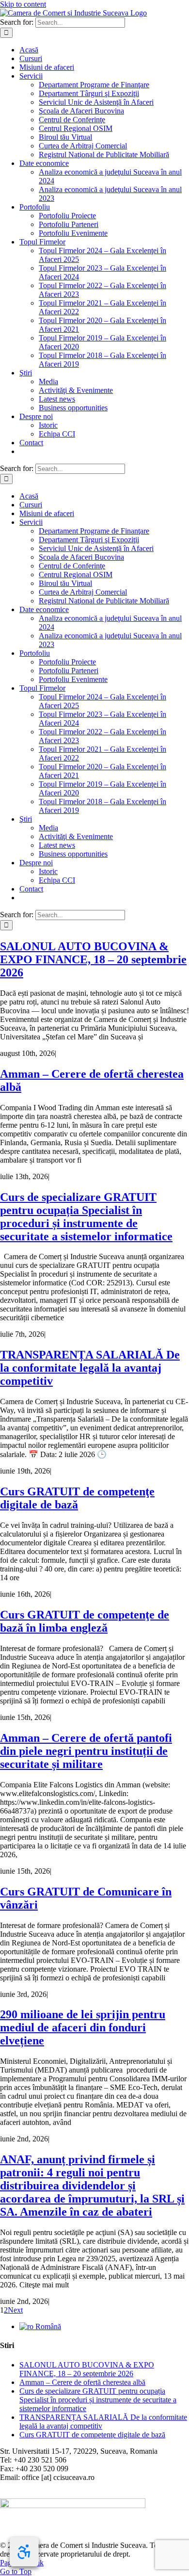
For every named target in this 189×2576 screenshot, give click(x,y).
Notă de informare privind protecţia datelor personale (81, 2494)
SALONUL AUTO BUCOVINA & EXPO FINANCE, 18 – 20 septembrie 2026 (93, 959)
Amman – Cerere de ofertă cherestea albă (82, 2382)
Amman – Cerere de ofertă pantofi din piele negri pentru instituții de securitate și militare (86, 1751)
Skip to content (23, 4)
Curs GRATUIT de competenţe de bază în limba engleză (85, 1621)
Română (47, 2326)
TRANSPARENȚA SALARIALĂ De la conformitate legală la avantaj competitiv (90, 1368)
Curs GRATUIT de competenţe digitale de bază (77, 1498)
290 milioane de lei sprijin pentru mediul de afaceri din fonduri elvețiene (83, 2027)
